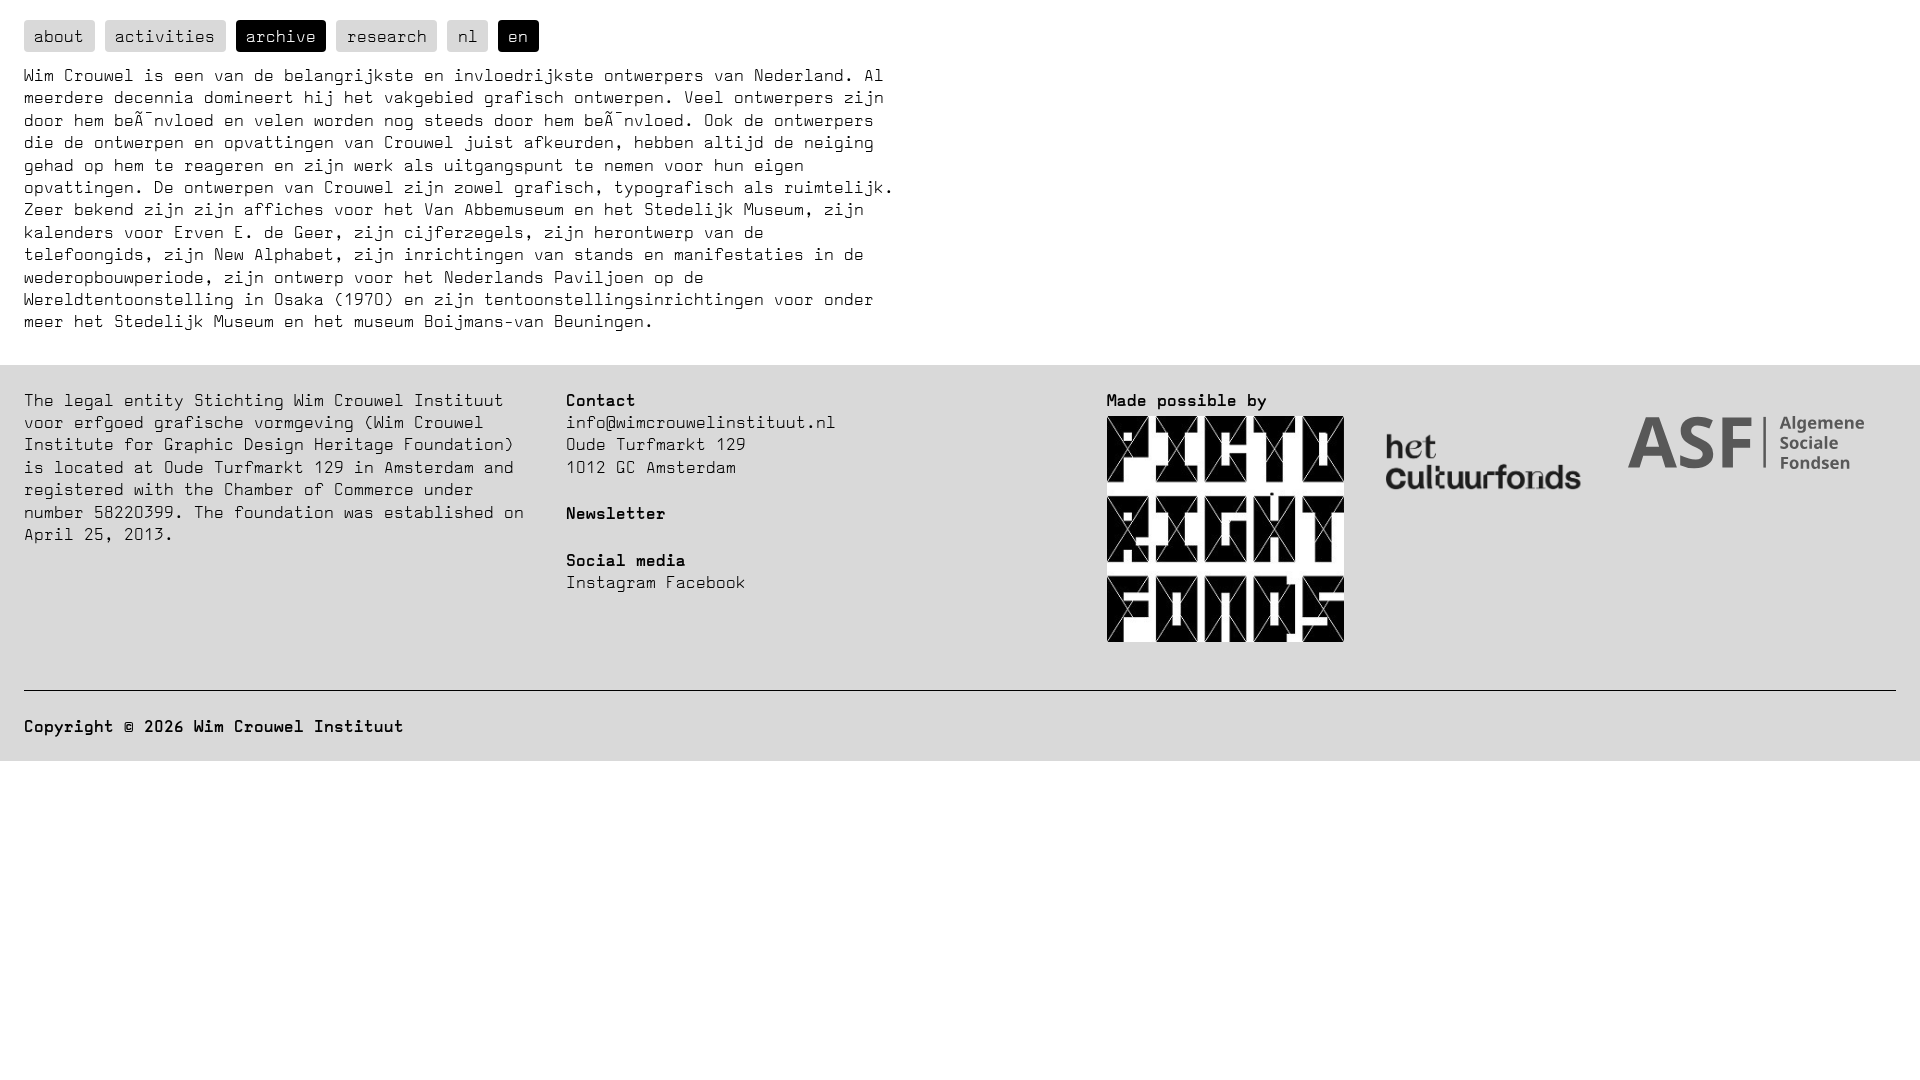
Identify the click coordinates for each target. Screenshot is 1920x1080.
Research (387, 36)
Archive (281, 36)
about (59, 36)
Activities (165, 36)
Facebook (706, 582)
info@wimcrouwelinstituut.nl (701, 422)
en (518, 36)
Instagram (611, 582)
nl (468, 36)
